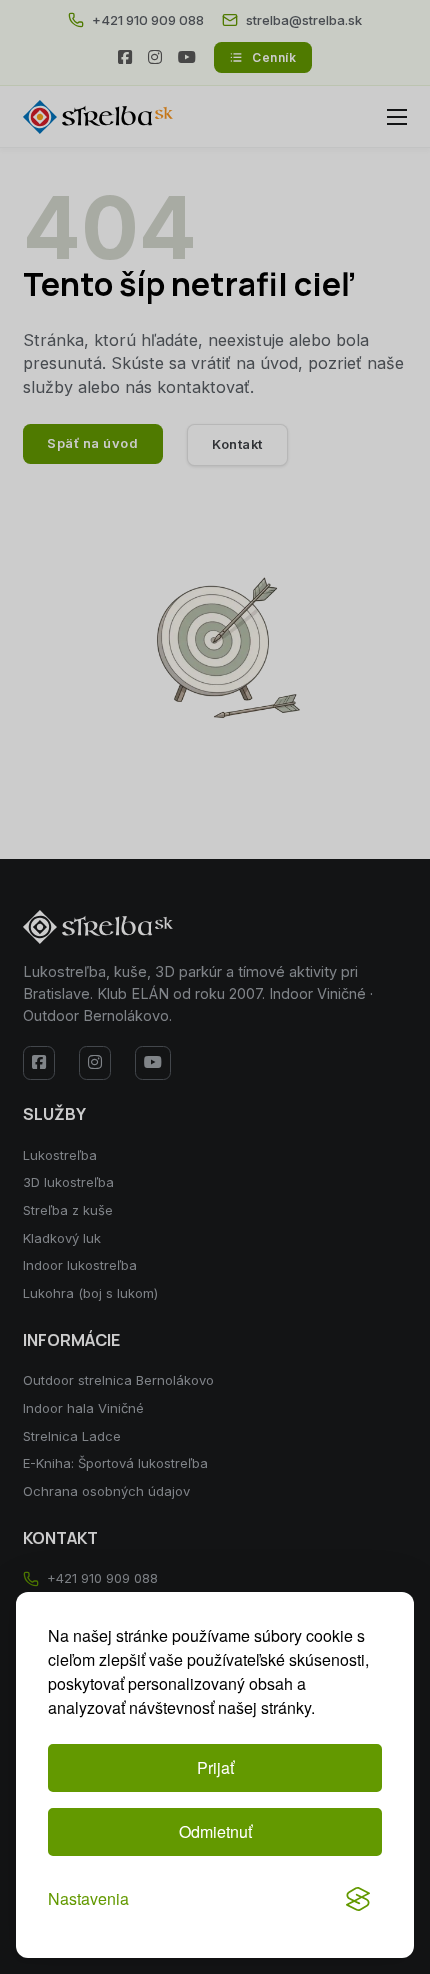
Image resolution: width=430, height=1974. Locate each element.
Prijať (215, 1767)
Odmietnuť (215, 1831)
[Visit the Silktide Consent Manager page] (358, 1899)
